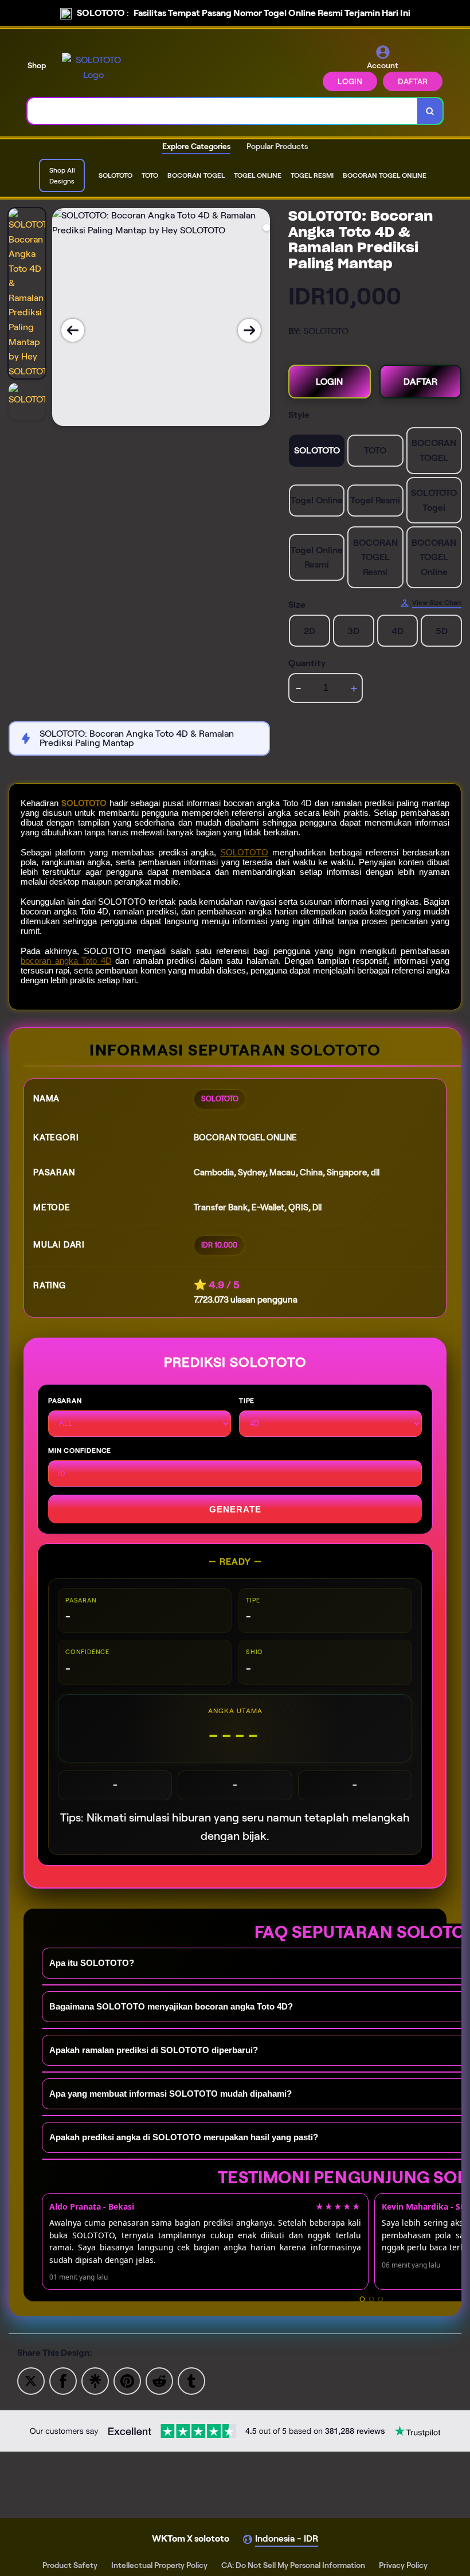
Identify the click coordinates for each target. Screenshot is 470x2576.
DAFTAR (413, 81)
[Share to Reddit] (159, 2380)
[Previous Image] (73, 330)
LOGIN (350, 81)
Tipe (247, 1400)
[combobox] (223, 111)
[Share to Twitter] (31, 2380)
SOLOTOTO (84, 803)
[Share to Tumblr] (191, 2380)
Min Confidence (80, 1450)
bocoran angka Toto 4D (66, 961)
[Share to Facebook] (63, 2380)
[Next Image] (249, 330)
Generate (235, 1509)
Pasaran (65, 1400)
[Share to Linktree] (95, 2380)
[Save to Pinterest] (127, 2380)
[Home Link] (93, 67)
